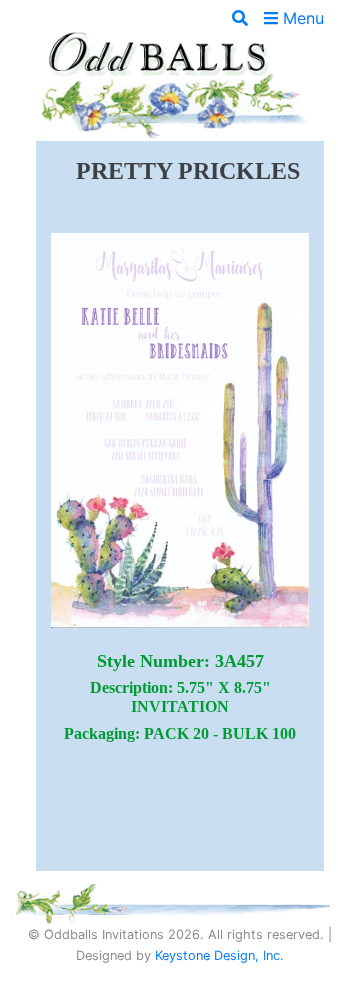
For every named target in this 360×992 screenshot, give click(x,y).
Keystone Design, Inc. (219, 955)
